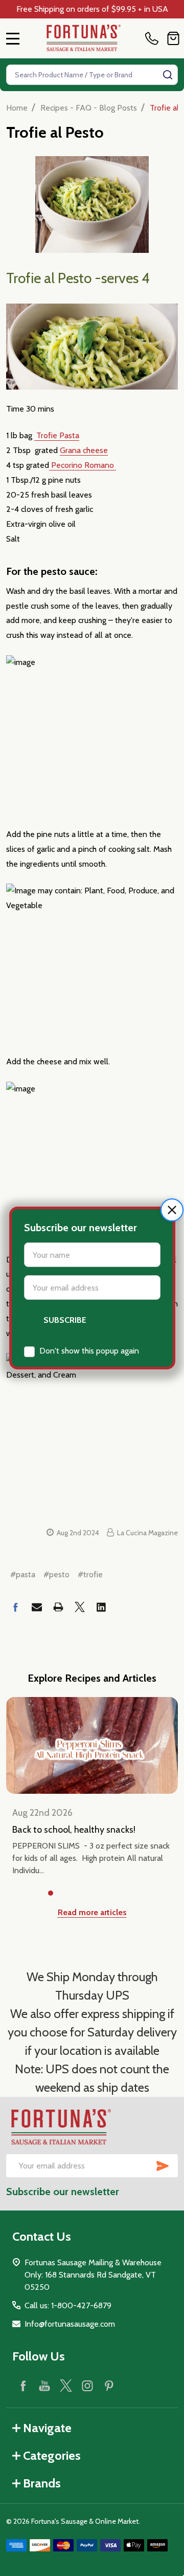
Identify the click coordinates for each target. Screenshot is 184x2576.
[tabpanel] (92, 1787)
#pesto (56, 1574)
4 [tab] (100, 1894)
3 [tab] (84, 1894)
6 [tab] (133, 1894)
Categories (52, 2455)
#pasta (23, 1574)
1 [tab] (51, 1894)
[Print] (58, 1607)
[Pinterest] (109, 2386)
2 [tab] (67, 1894)
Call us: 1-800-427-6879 (68, 2305)
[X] (80, 1607)
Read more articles (92, 1912)
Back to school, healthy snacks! (74, 1830)
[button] (172, 1210)
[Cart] (173, 38)
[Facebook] (15, 1607)
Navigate (47, 2428)
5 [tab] (117, 1894)
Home (17, 108)
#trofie (90, 1574)
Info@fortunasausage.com (70, 2324)
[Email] (37, 1607)
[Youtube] (44, 2386)
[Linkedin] (101, 1607)
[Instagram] (87, 2386)
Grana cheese (84, 450)
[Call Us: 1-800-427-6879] (154, 38)
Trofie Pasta (57, 435)
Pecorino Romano (83, 465)
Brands (42, 2483)
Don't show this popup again (89, 1351)
